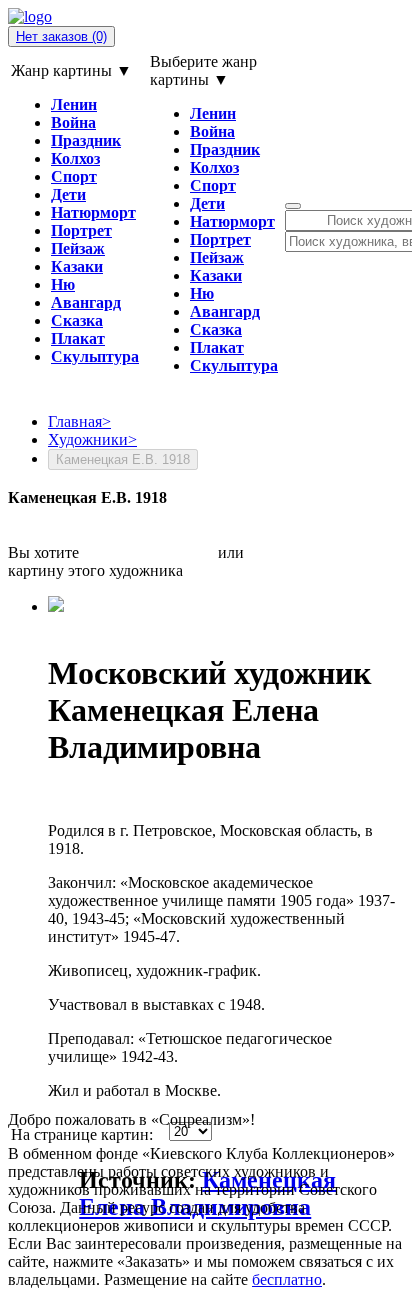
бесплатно (287, 1279)
